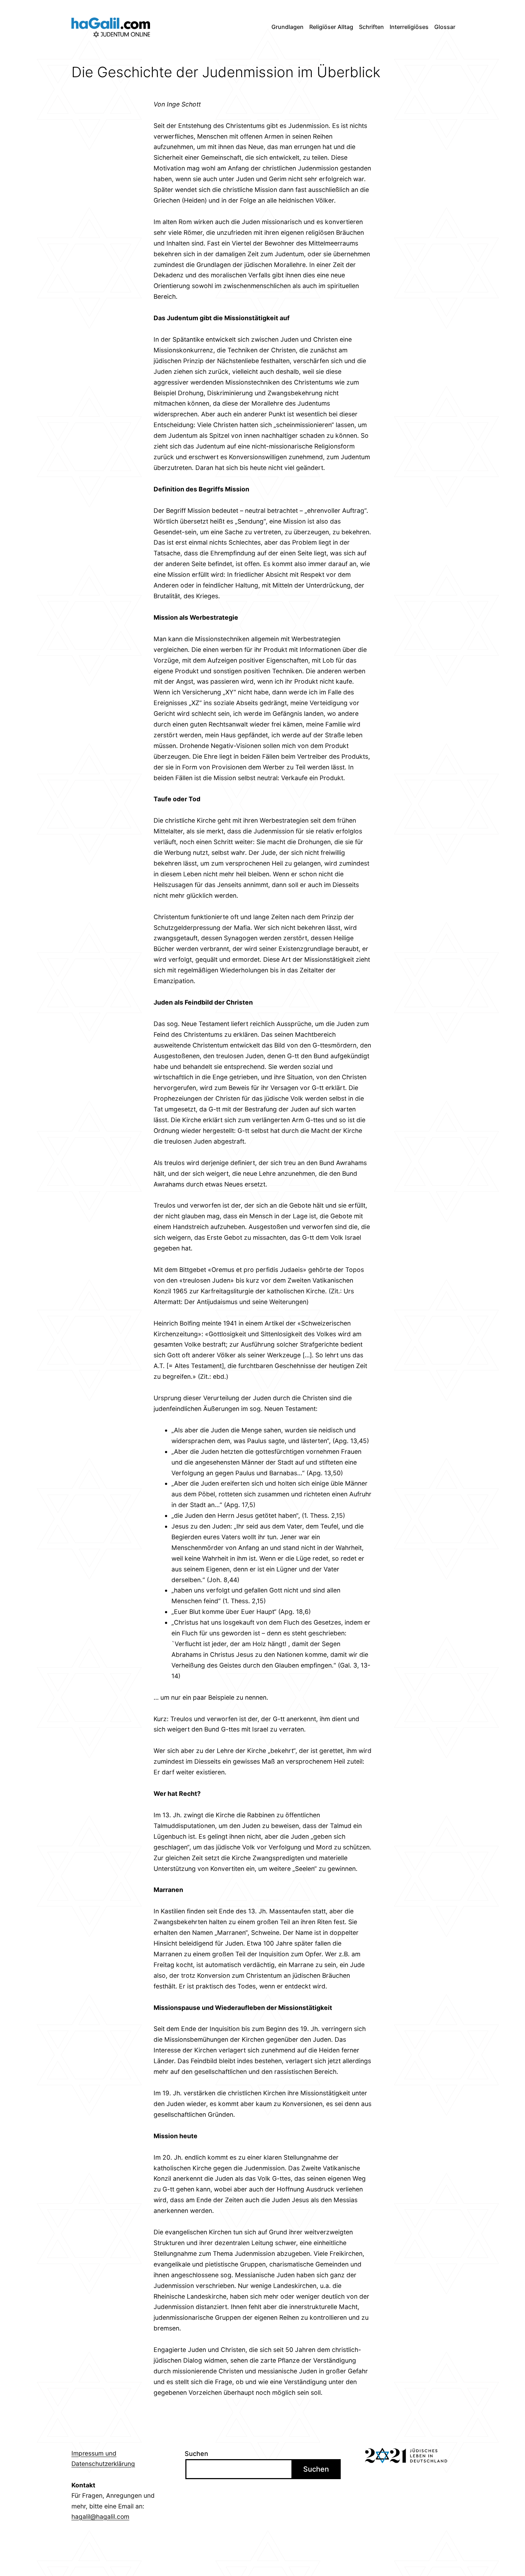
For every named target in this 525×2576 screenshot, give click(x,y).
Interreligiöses (409, 27)
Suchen (196, 2454)
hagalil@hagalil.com (100, 2516)
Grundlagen (287, 27)
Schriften (371, 27)
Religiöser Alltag (331, 27)
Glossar (445, 27)
